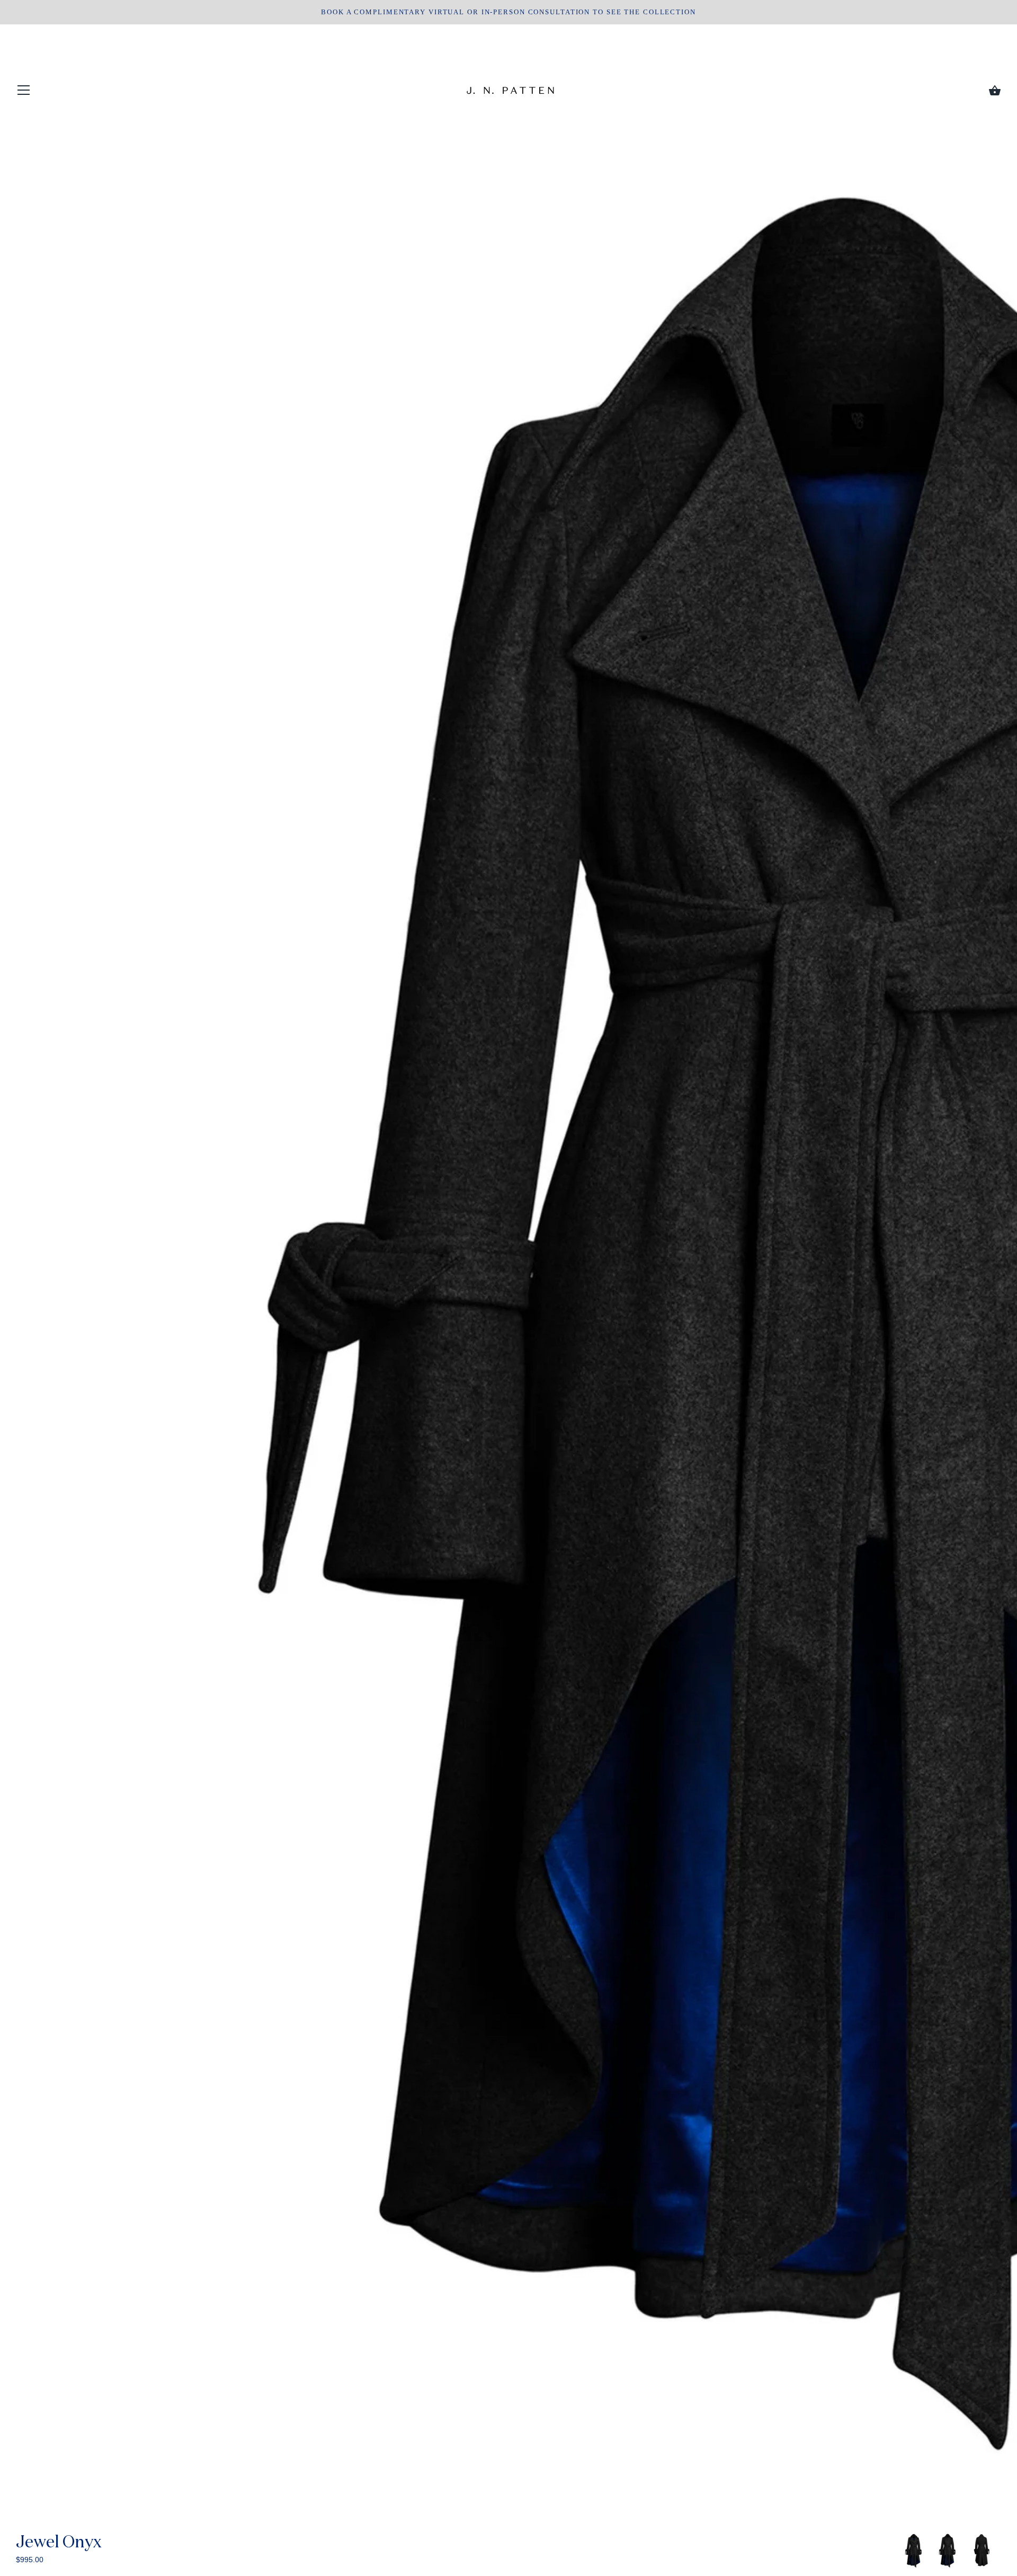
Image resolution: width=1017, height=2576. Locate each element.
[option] (914, 2551)
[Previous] (899, 2552)
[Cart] (995, 91)
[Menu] (24, 92)
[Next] (1001, 2552)
